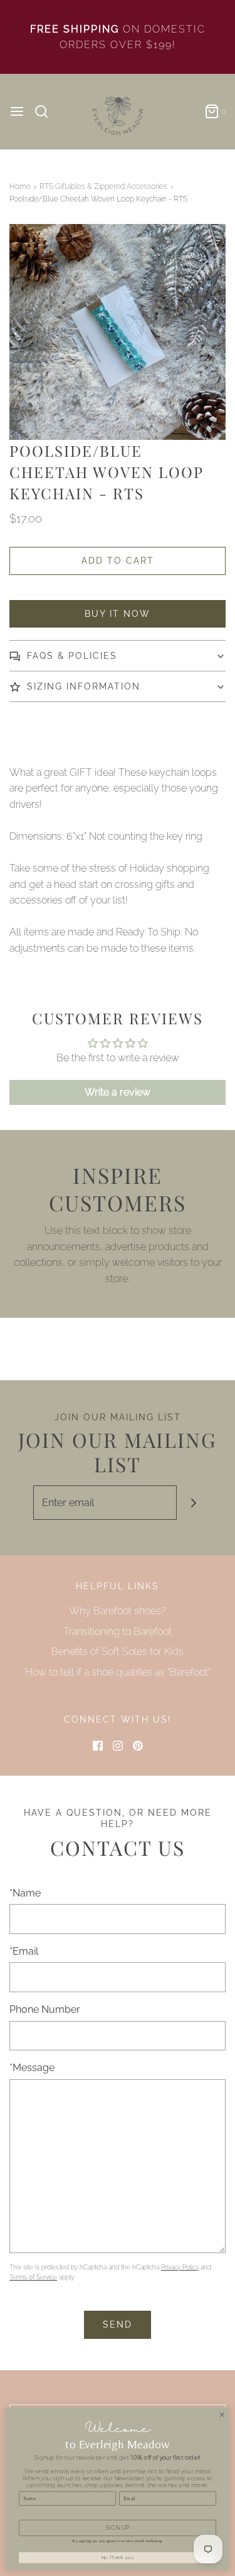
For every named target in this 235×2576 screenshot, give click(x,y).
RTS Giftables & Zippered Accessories (103, 186)
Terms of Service (33, 2277)
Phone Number (45, 2009)
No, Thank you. (118, 2558)
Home (20, 186)
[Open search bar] (46, 111)
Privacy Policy (180, 2267)
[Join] (194, 1503)
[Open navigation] (17, 111)
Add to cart (118, 561)
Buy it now (118, 614)
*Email (24, 1951)
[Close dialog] (222, 2415)
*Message (32, 2068)
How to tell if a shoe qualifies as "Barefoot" (118, 1672)
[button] (118, 332)
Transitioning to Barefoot (118, 1632)
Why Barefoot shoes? (118, 1611)
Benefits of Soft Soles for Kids (118, 1652)
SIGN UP (117, 2528)
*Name (25, 1893)
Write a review (118, 1092)
